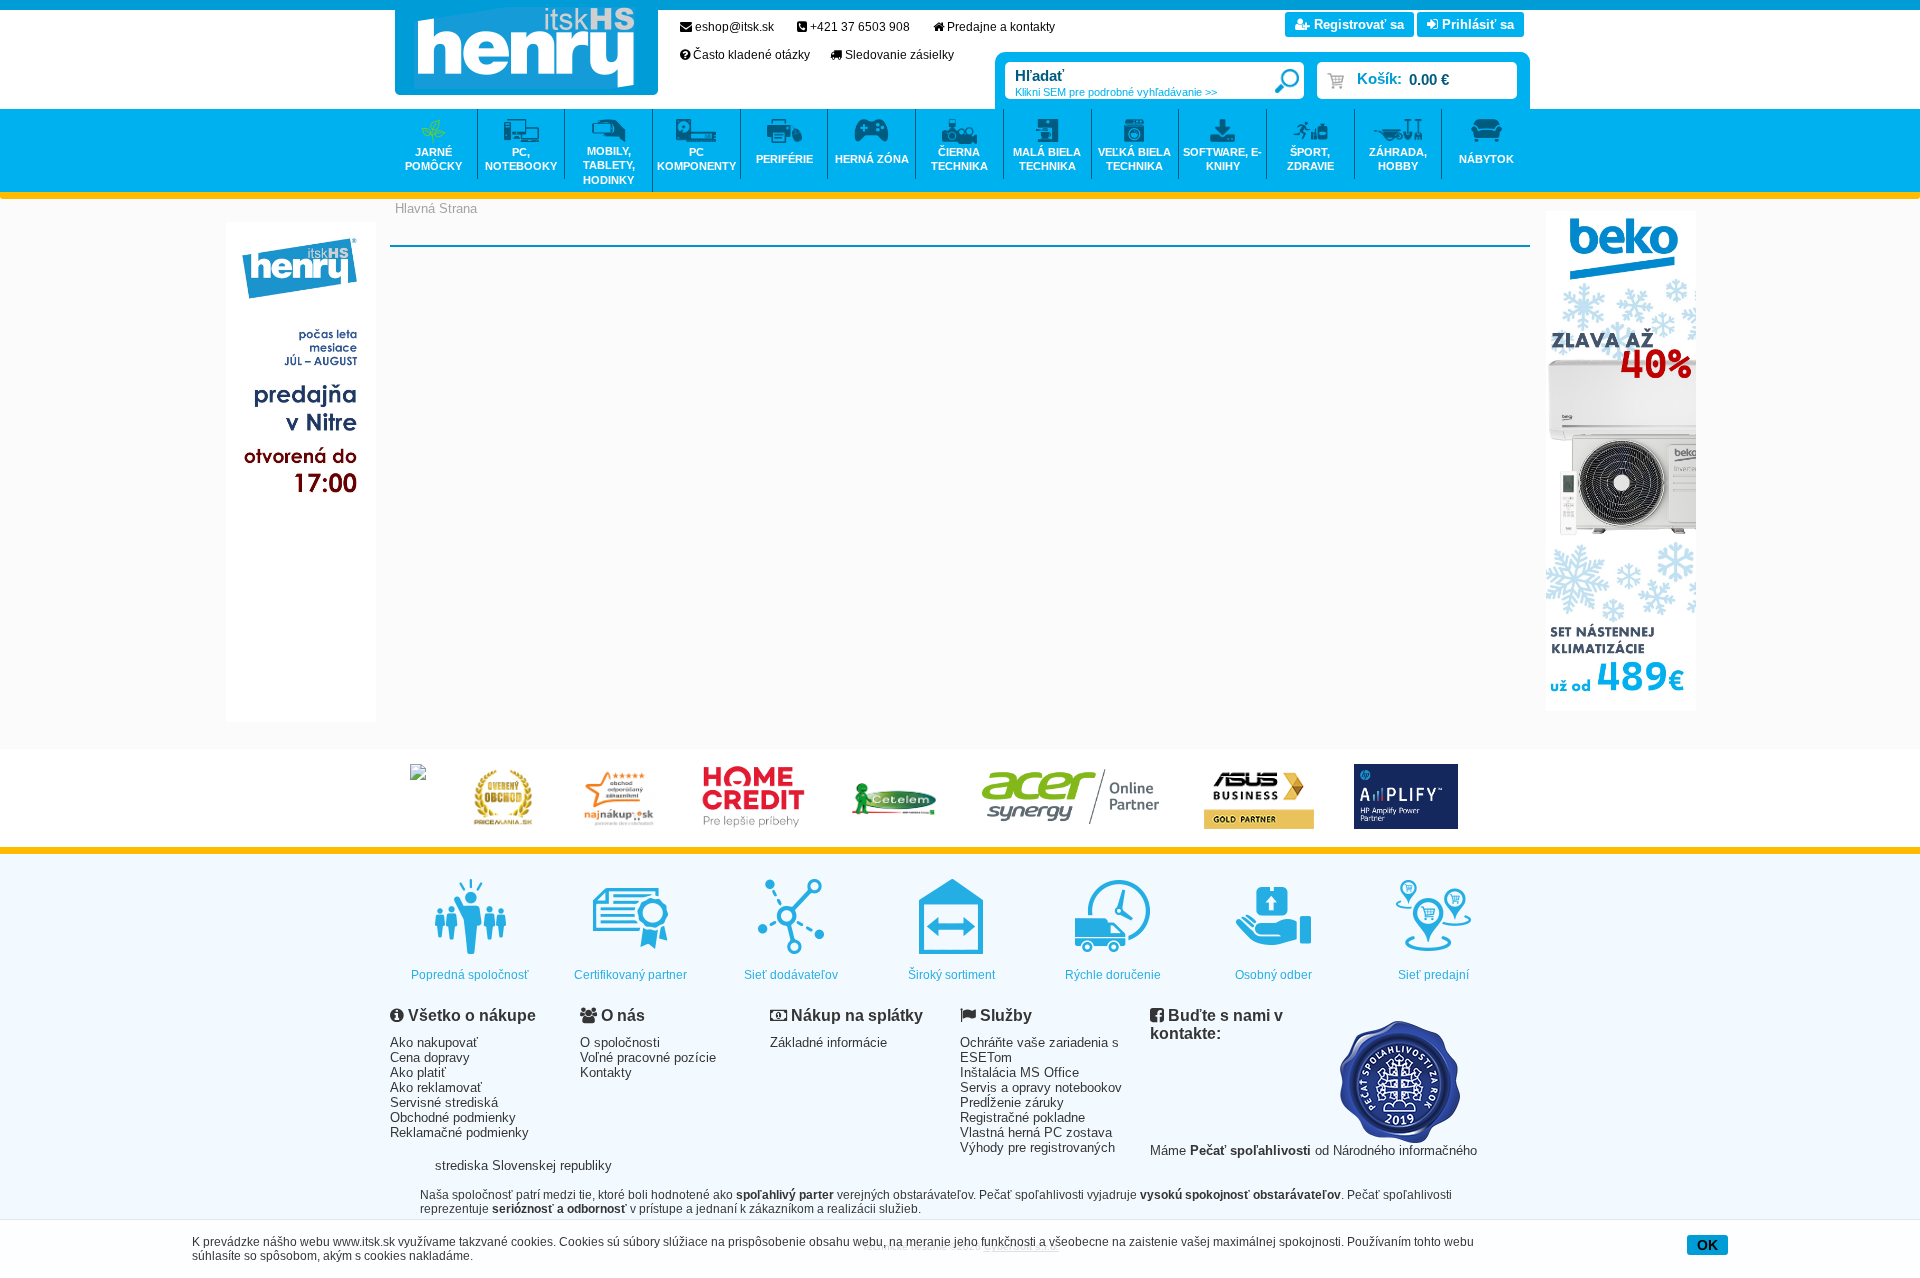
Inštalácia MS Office (1019, 1072)
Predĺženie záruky (1012, 1102)
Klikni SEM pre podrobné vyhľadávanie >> (1116, 92)
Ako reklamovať (436, 1087)
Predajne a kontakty (1001, 27)
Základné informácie (828, 1042)
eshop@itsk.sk (734, 27)
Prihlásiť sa (1476, 24)
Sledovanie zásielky (899, 55)
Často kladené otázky (751, 55)
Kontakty (606, 1072)
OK (1707, 1245)
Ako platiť (418, 1072)
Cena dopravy (430, 1057)
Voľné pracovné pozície (648, 1057)
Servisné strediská (444, 1102)
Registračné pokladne (1022, 1117)
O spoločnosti (620, 1042)
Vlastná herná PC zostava (1036, 1132)
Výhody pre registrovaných (1037, 1147)
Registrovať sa (1357, 24)
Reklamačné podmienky (459, 1132)
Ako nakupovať (434, 1042)
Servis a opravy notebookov (1041, 1087)
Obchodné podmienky (453, 1117)
